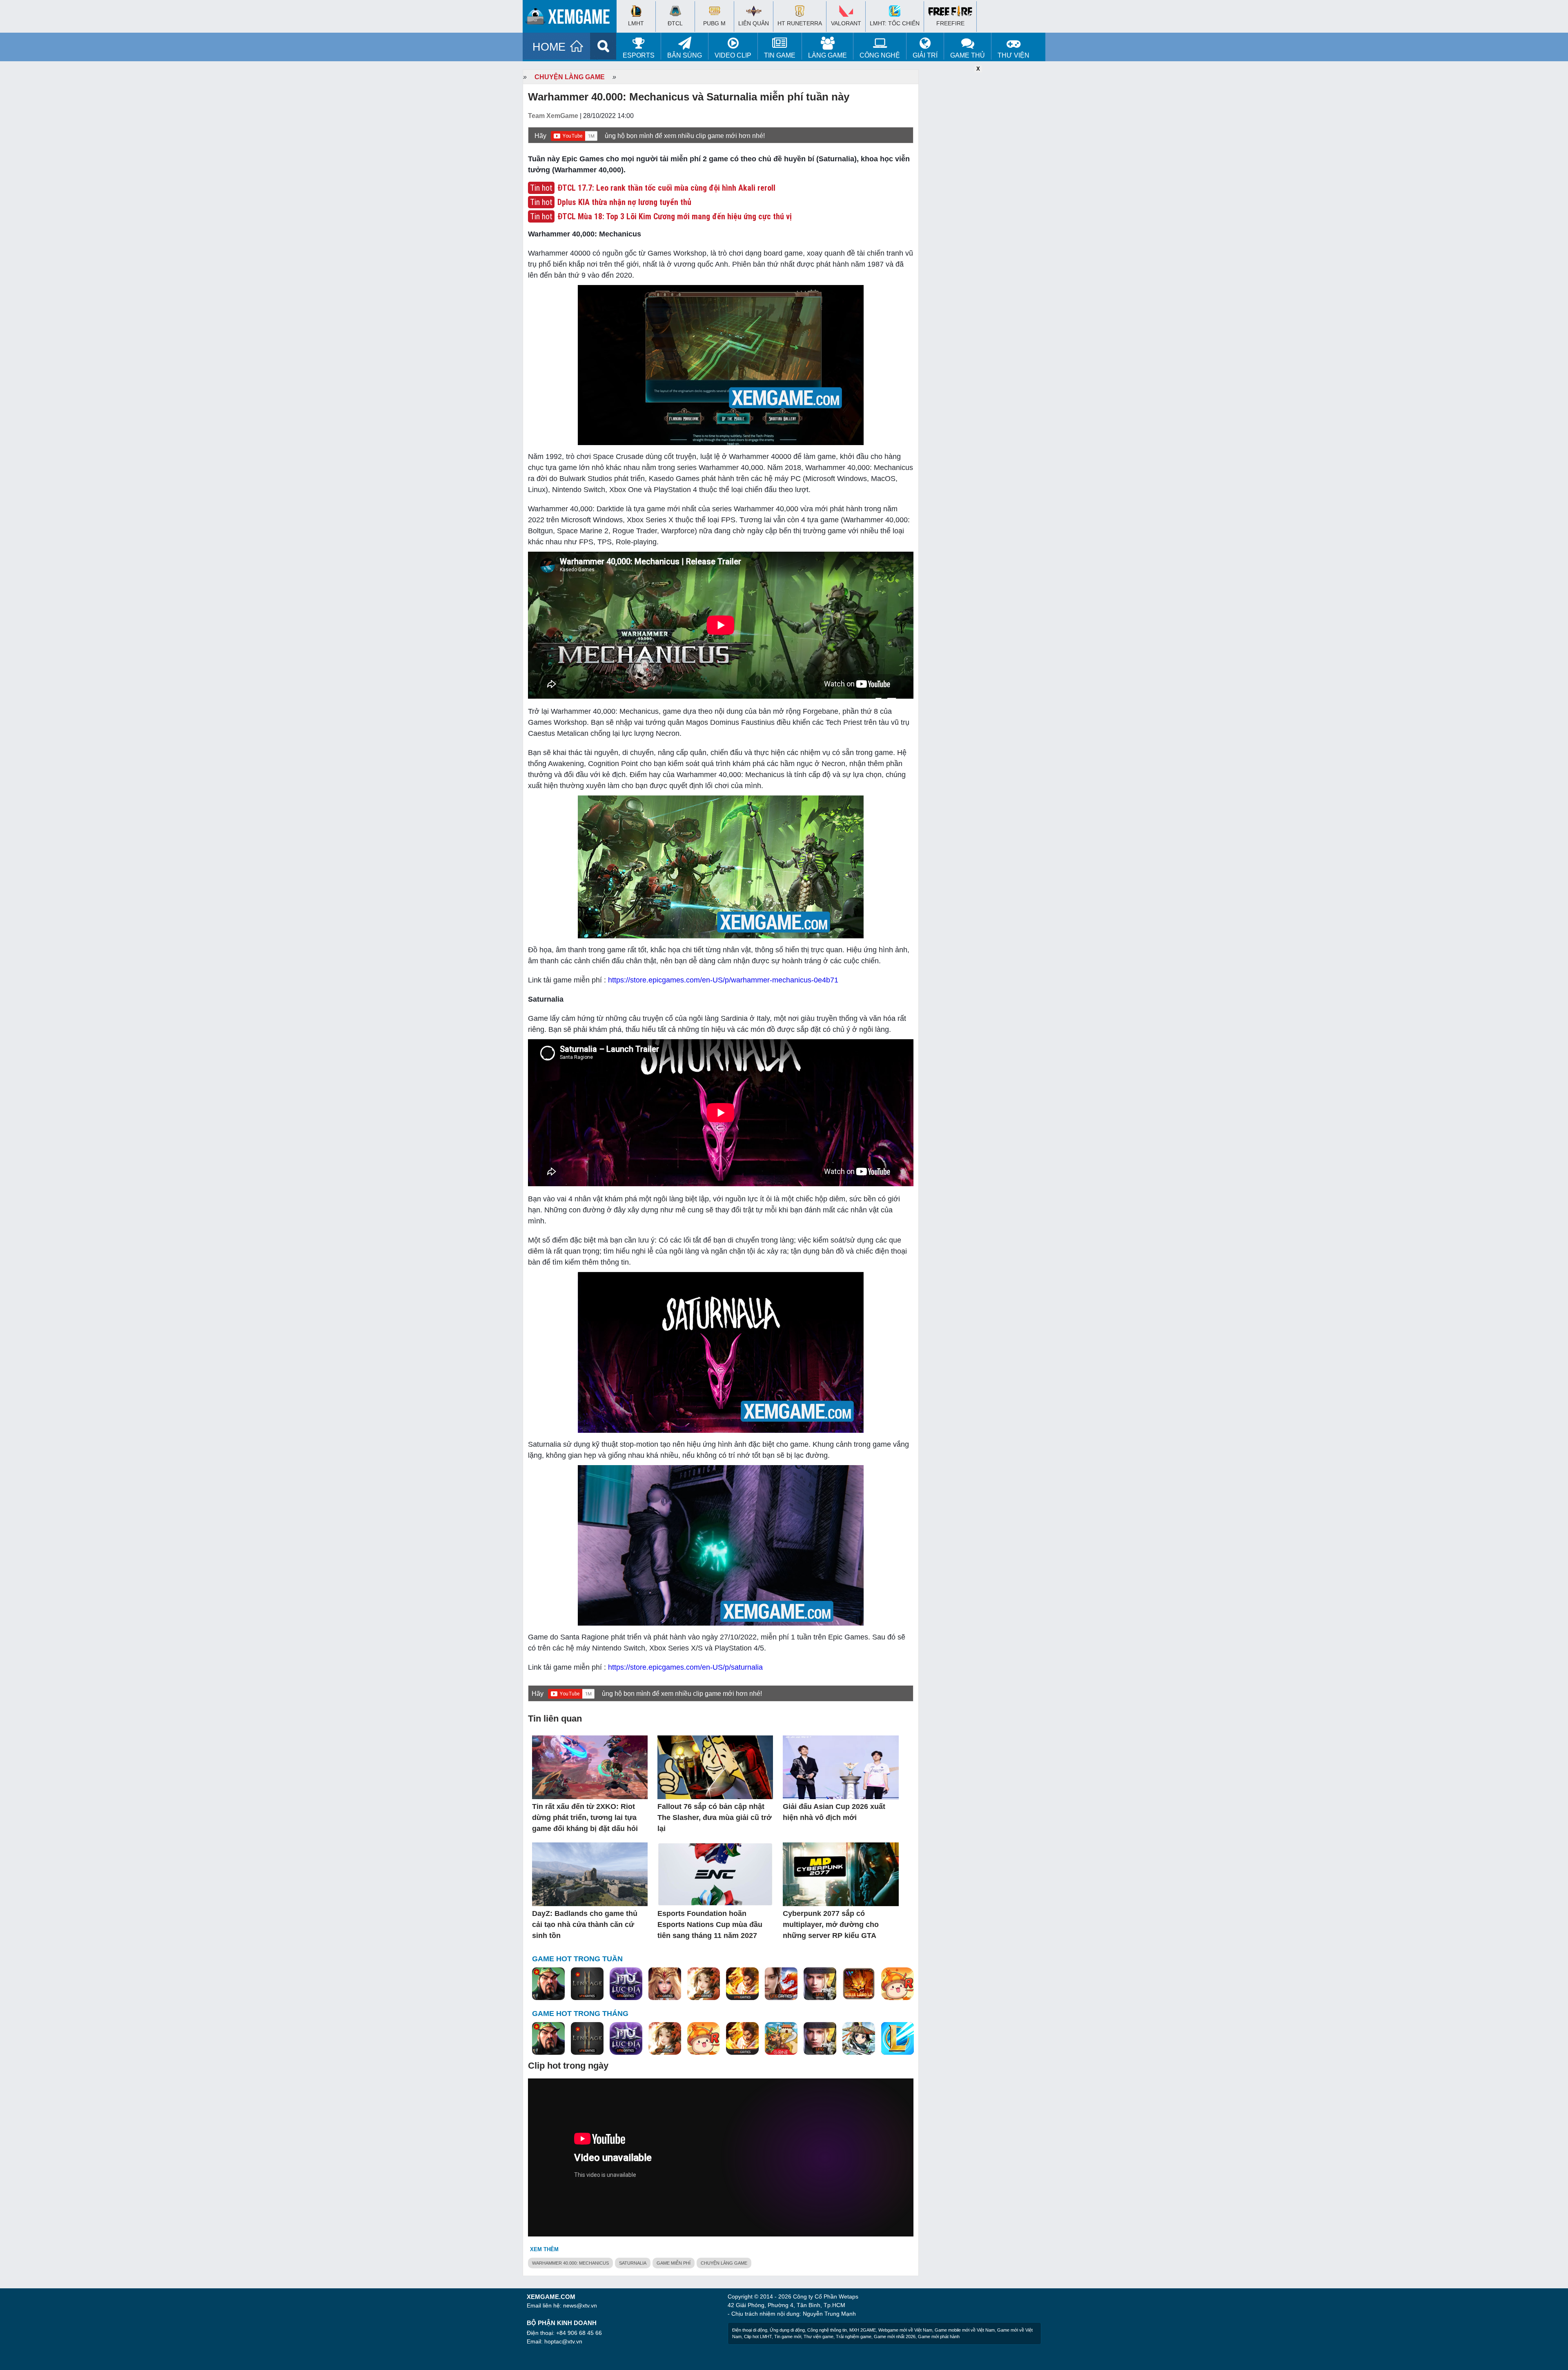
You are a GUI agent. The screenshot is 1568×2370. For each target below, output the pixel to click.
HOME (549, 47)
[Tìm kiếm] (603, 46)
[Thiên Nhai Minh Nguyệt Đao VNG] (704, 1984)
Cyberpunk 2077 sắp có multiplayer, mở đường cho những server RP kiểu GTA (831, 1925)
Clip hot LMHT (758, 2337)
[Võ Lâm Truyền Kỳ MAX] (820, 1984)
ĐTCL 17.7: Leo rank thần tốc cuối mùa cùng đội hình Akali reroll (666, 188)
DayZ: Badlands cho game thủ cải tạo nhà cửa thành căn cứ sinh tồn (585, 1925)
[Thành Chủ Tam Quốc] (781, 2039)
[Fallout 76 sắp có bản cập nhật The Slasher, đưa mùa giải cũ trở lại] (715, 1768)
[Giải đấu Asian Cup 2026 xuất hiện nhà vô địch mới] (841, 1768)
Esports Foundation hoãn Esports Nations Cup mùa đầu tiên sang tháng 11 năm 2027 (710, 1925)
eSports (639, 55)
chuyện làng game (724, 2263)
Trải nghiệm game (854, 2337)
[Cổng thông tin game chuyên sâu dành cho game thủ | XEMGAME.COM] (572, 18)
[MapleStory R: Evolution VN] (898, 1984)
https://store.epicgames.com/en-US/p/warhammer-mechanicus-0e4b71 (723, 980)
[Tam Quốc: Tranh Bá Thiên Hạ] (548, 1984)
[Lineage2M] (587, 1984)
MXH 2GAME (863, 2330)
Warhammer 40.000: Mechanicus (570, 2263)
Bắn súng (685, 55)
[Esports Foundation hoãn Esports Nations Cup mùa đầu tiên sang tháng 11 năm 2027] (715, 1875)
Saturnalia (633, 2263)
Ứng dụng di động (787, 2330)
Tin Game (780, 55)
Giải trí (925, 55)
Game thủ (968, 55)
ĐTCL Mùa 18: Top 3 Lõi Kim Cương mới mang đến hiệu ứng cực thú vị (675, 216)
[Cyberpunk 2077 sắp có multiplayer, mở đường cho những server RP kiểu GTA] (841, 1875)
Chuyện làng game (570, 77)
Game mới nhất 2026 (895, 2337)
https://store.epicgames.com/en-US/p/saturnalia (685, 1667)
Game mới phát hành (939, 2337)
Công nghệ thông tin (827, 2330)
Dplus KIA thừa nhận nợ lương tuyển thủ (624, 202)
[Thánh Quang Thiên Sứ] (665, 1984)
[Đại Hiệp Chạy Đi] (859, 2039)
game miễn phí (674, 2263)
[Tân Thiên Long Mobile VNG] (742, 1984)
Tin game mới (788, 2337)
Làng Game (827, 55)
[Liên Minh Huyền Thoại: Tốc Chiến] (898, 2039)
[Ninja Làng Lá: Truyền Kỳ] (859, 1984)
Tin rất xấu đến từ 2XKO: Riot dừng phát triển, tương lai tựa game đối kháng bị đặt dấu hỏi (585, 1818)
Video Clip (733, 55)
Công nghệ (880, 55)
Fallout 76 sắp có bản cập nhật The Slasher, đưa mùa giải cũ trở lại (715, 1818)
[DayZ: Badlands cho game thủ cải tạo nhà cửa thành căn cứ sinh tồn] (590, 1875)
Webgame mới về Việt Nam (905, 2330)
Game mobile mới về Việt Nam (965, 2330)
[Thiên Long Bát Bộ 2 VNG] (781, 1984)
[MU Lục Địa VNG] (626, 1984)
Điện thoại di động (750, 2330)
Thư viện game (819, 2337)
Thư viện (1013, 55)
